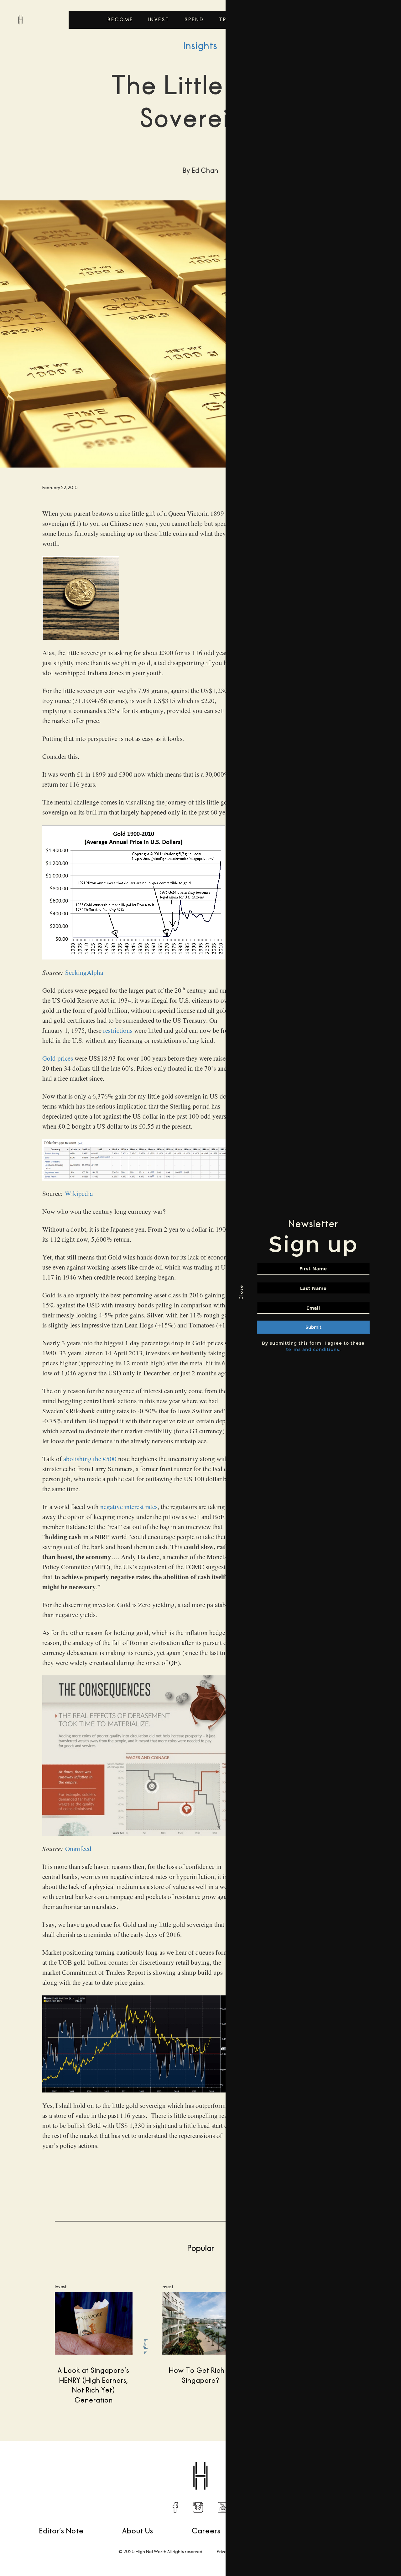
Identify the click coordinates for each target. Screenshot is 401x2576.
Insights (200, 46)
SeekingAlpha (84, 972)
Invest (159, 20)
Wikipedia (79, 1193)
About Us (138, 2531)
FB (175, 2507)
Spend (194, 20)
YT (223, 2507)
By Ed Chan (37, 2460)
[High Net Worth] (20, 20)
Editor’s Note (61, 2531)
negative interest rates (129, 1507)
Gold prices (58, 1058)
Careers (206, 2531)
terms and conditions (313, 1349)
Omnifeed (78, 1849)
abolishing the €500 (90, 1459)
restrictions (118, 1030)
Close (241, 1292)
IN (198, 2507)
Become (120, 20)
